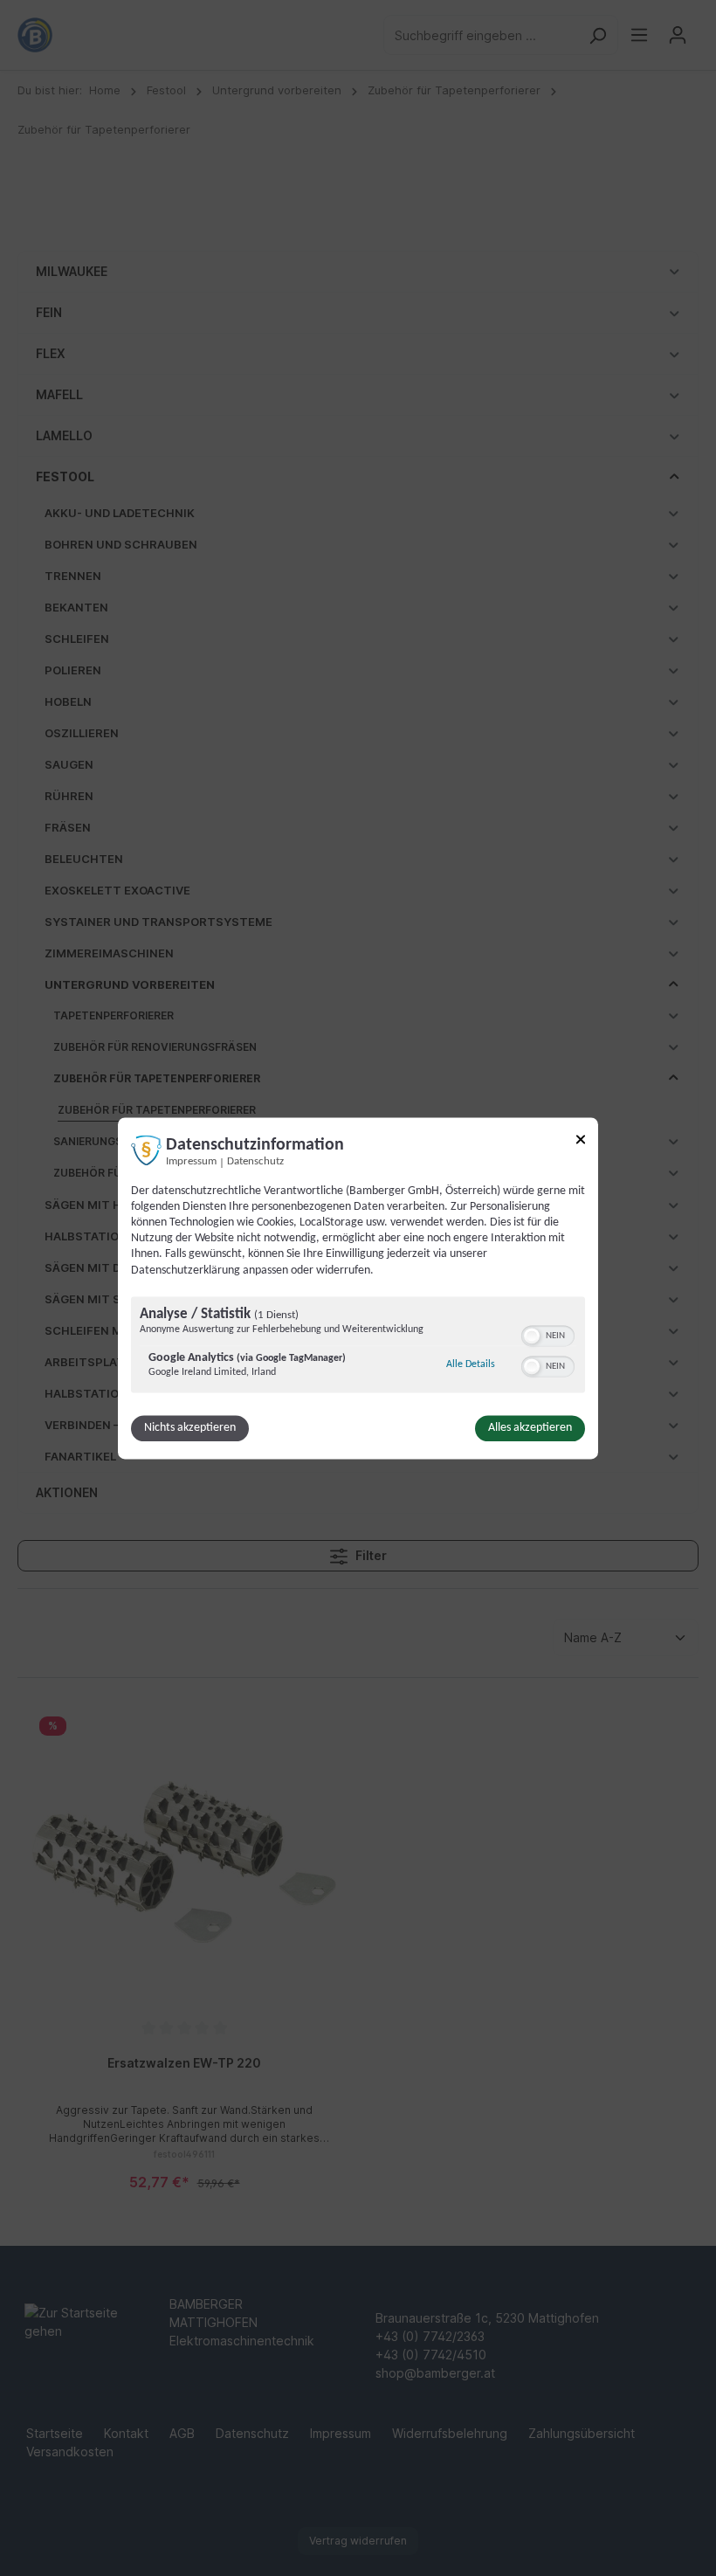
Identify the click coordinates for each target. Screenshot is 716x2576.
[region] (358, 1347)
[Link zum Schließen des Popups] (581, 1142)
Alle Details (471, 1364)
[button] (532, 1336)
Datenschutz (255, 1162)
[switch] (548, 1334)
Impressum (191, 1162)
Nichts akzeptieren (190, 1428)
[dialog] (358, 1288)
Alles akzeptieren (530, 1428)
